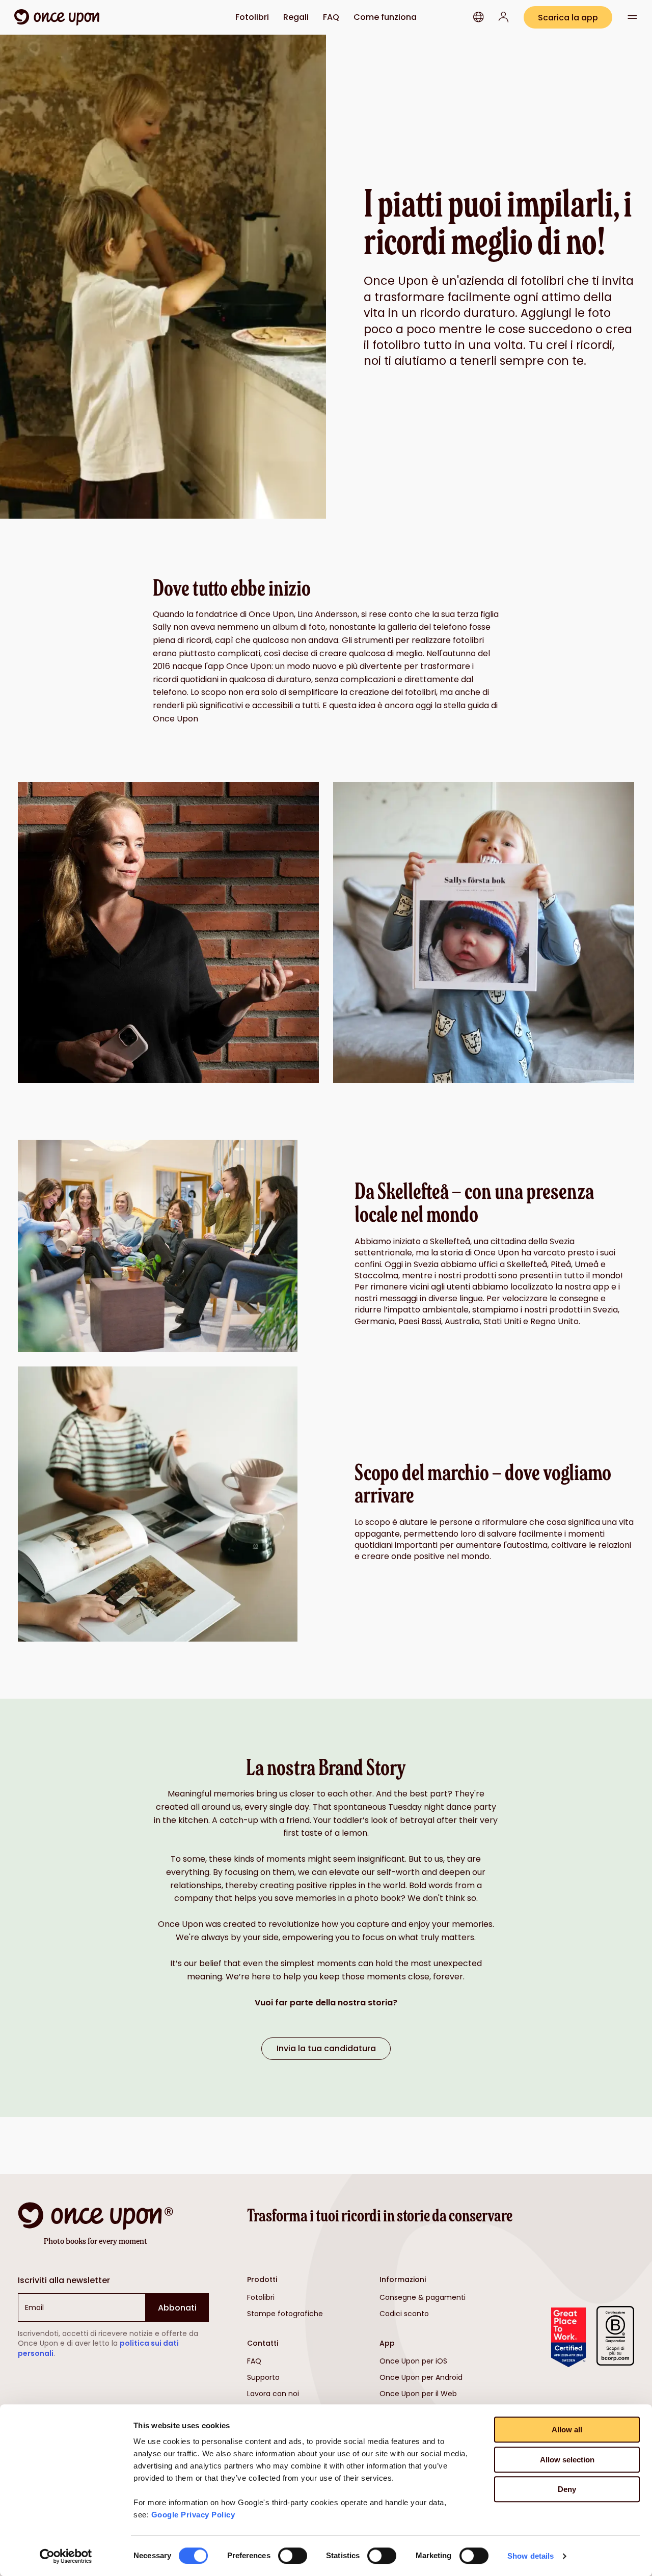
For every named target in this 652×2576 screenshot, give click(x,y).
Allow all (567, 2430)
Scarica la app (568, 18)
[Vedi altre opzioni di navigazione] (632, 17)
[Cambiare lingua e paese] (479, 17)
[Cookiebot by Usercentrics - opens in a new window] (66, 2556)
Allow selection (567, 2460)
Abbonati (177, 2308)
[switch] (293, 2556)
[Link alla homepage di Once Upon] (57, 17)
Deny (567, 2489)
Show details (531, 2556)
